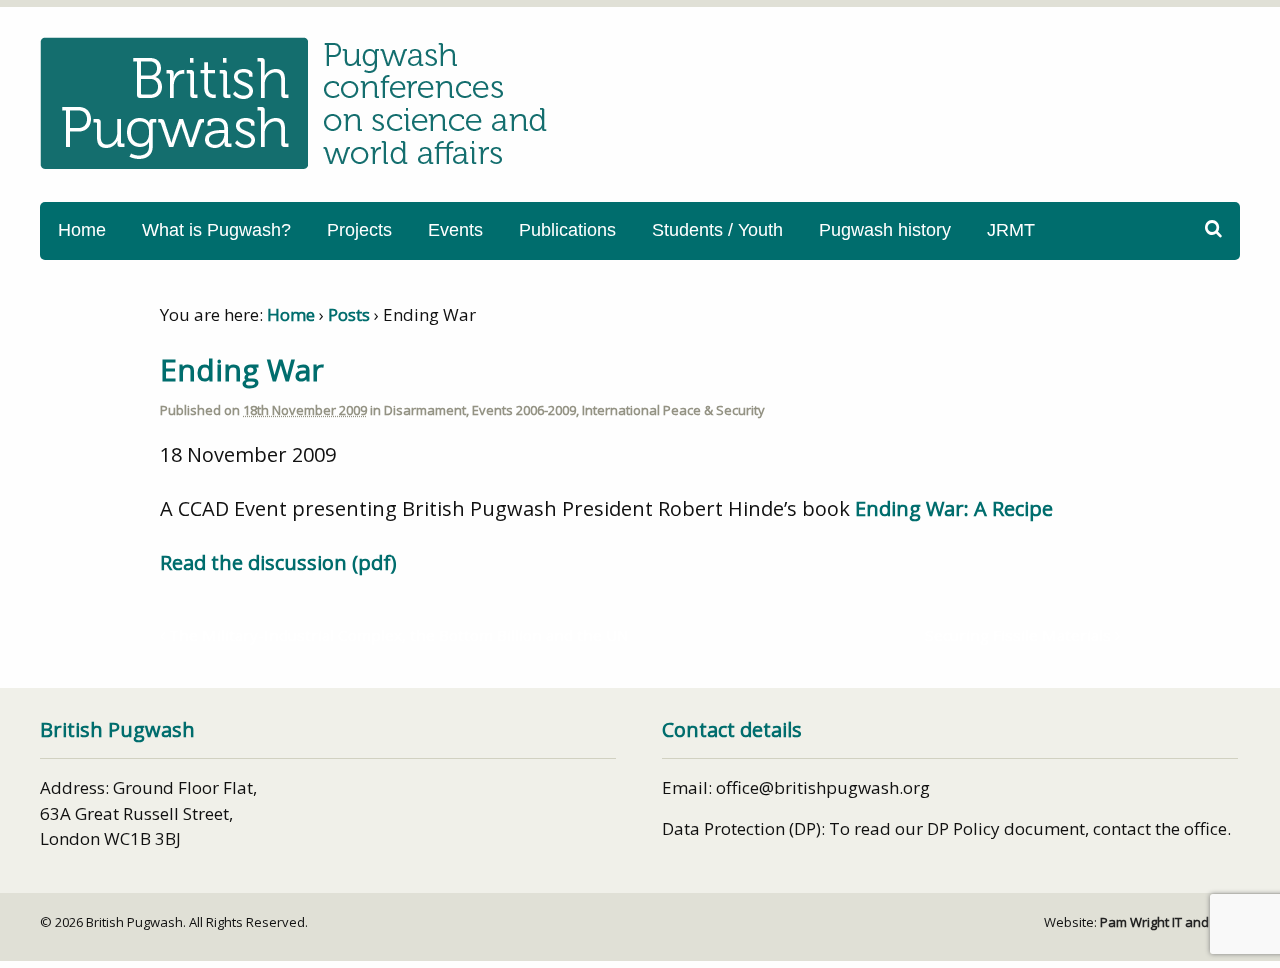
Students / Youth (717, 230)
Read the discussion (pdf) (278, 562)
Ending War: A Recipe (954, 508)
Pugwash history (885, 230)
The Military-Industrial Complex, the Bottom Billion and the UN (397, 635)
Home (82, 230)
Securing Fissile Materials (1020, 635)
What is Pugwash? (216, 230)
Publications (567, 230)
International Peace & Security (673, 410)
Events (455, 230)
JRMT (1011, 230)
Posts (349, 314)
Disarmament (425, 410)
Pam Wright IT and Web (1170, 922)
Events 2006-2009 (524, 410)
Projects (359, 230)
